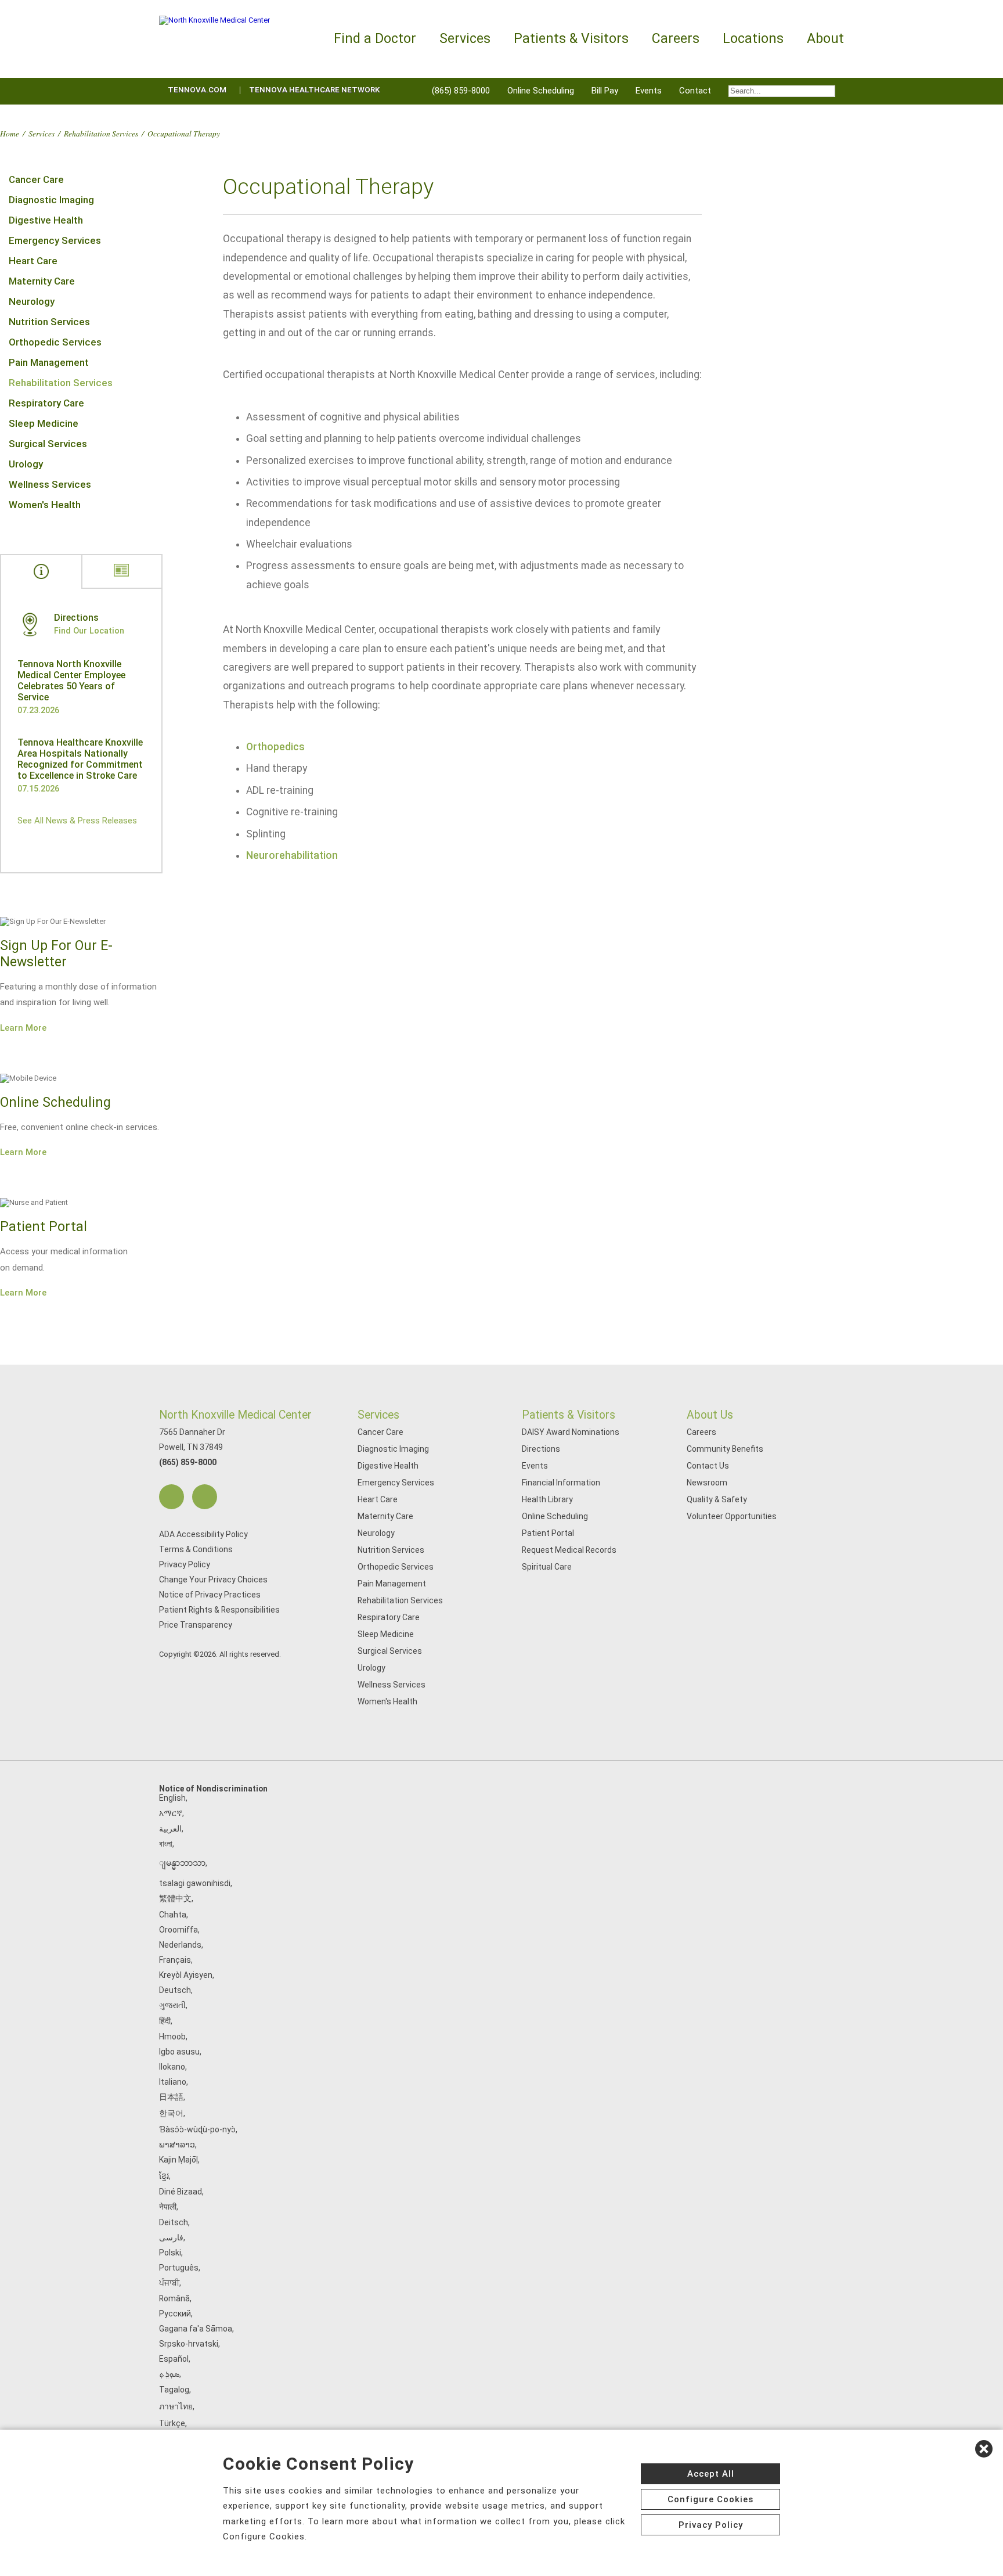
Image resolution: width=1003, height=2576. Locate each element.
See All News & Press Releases (77, 821)
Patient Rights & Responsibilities (219, 1610)
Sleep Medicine (44, 423)
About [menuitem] (825, 39)
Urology (26, 464)
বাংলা (166, 1844)
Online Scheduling (541, 91)
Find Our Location (89, 631)
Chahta (173, 1915)
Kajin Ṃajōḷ (178, 2160)
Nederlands (180, 1945)
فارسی (171, 2237)
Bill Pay (605, 91)
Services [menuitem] (465, 39)
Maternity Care (42, 281)
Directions (541, 1449)
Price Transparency (196, 1625)
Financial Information (561, 1483)
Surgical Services (48, 444)
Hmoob (172, 2037)
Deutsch (175, 1990)
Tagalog (174, 2390)
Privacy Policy (185, 1564)
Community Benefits (725, 1449)
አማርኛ (171, 1813)
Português (179, 2268)
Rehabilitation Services (101, 133)
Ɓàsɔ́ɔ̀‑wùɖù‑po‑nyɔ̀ (197, 2129)
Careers (701, 1432)
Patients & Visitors (569, 1415)
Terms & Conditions (196, 1549)
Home (10, 133)
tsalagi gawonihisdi (195, 1883)
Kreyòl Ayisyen (186, 1975)
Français (175, 1960)
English (172, 1798)
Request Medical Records (569, 1550)
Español (174, 2359)
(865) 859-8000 (461, 91)
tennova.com (197, 90)
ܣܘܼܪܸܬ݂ (169, 2374)
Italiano (173, 2082)
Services (42, 133)
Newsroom (707, 1483)
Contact (695, 91)
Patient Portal (548, 1533)
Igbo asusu (179, 2052)
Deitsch (174, 2222)
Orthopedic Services (55, 342)
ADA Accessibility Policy (203, 1534)
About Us (710, 1415)
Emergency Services (55, 240)
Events (649, 91)
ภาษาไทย (176, 2406)
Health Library (547, 1499)
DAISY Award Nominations (571, 1432)
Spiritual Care (547, 1567)
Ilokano (172, 2067)
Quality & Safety (717, 1499)
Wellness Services (50, 484)
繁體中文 (175, 1898)
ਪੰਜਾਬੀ (169, 2283)
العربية (170, 1829)
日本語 (171, 2097)
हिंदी (165, 2021)
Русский (175, 2314)
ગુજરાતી (172, 2005)
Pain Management (49, 362)
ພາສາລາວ (177, 2145)
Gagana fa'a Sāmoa (196, 2329)
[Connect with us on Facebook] (172, 1497)
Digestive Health (46, 220)
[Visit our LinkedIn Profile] (205, 1497)
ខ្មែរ (164, 2176)
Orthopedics (275, 747)
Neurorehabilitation (292, 855)
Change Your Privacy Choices (213, 1580)
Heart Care (33, 261)
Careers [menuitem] (676, 39)
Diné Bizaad (181, 2192)
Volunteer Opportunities (732, 1516)
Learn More (23, 1028)
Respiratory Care (46, 403)
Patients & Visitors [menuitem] (571, 39)
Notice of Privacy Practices (210, 1595)
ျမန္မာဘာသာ (182, 1863)
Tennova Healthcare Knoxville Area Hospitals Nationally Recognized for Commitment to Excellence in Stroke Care (80, 759)
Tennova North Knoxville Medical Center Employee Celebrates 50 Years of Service (71, 681)
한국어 (171, 2113)
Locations (753, 39)
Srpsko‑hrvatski (189, 2344)
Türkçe (172, 2423)
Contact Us (708, 1466)
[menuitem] (782, 91)
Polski (170, 2253)
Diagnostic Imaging (51, 200)
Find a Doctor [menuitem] (375, 39)
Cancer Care (36, 179)
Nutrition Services (49, 322)
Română (174, 2298)
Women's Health (45, 505)
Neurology (32, 301)
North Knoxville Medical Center (235, 1415)
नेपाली (168, 2207)
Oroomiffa (178, 1930)
